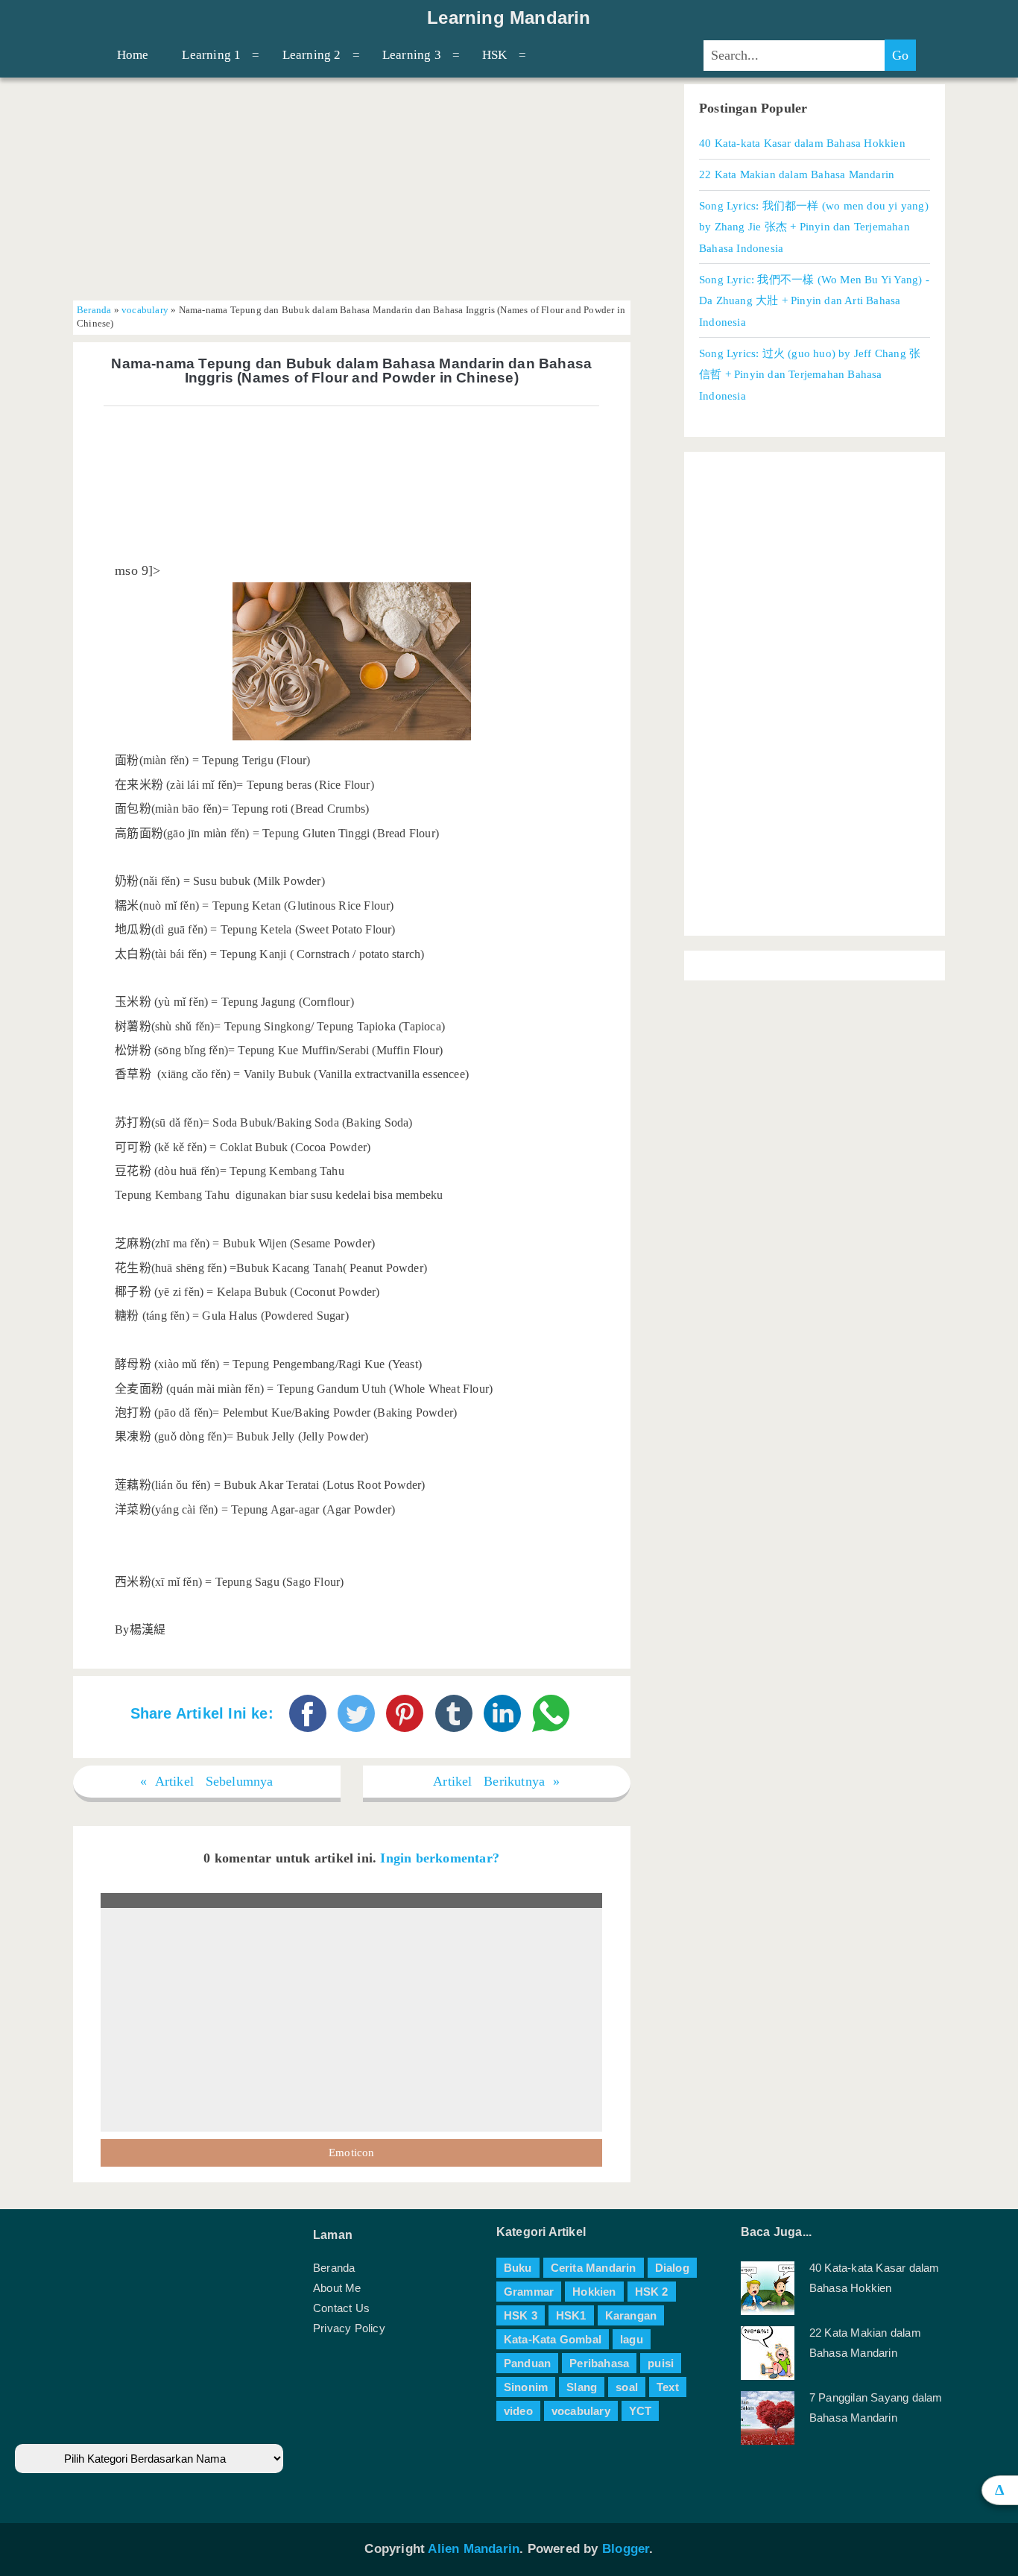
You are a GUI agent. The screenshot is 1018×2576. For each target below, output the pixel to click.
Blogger (626, 2549)
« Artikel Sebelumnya (207, 1781)
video (518, 2411)
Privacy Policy (349, 2328)
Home (133, 55)
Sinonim (526, 2387)
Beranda (94, 310)
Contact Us (341, 2308)
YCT (641, 2411)
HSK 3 (521, 2315)
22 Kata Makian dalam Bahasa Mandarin (797, 174)
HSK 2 (652, 2292)
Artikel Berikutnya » (496, 1781)
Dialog (672, 2268)
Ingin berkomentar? (440, 1858)
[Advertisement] (352, 189)
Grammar (529, 2292)
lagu (632, 2339)
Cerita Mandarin (594, 2268)
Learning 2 (312, 55)
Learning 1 (211, 55)
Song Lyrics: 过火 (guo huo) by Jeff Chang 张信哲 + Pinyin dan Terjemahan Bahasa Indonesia (810, 374)
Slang (582, 2387)
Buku (518, 2268)
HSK (495, 55)
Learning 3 (412, 55)
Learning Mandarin (509, 18)
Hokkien (594, 2292)
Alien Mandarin (474, 2549)
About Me (337, 2288)
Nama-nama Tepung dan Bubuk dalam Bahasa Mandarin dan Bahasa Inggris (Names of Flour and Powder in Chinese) (351, 371)
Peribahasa (599, 2363)
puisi (661, 2363)
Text (668, 2387)
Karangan (631, 2315)
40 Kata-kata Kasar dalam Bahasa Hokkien (802, 143)
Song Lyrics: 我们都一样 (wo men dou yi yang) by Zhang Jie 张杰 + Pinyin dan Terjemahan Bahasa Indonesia (814, 227)
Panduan (527, 2363)
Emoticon (352, 2153)
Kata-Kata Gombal (553, 2339)
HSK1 (571, 2315)
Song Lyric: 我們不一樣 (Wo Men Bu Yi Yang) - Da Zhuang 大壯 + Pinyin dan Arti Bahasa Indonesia (814, 300)
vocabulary (145, 310)
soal (627, 2387)
